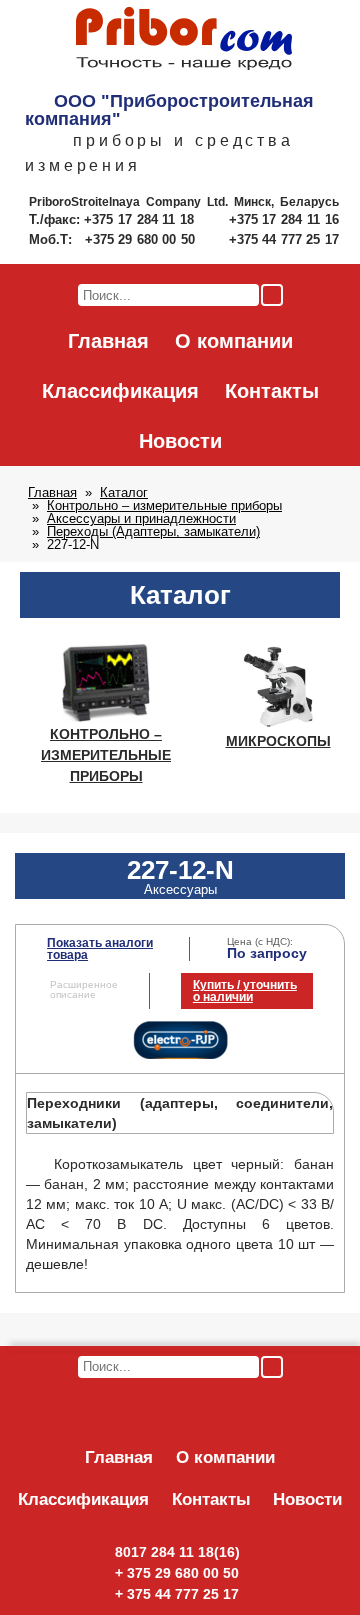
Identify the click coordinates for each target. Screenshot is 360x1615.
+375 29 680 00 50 (142, 239)
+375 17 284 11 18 (141, 219)
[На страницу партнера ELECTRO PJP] (180, 1055)
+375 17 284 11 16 (284, 219)
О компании (234, 341)
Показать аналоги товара (100, 949)
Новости (180, 441)
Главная (108, 341)
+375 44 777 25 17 (284, 239)
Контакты (272, 391)
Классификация (120, 391)
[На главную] (184, 40)
